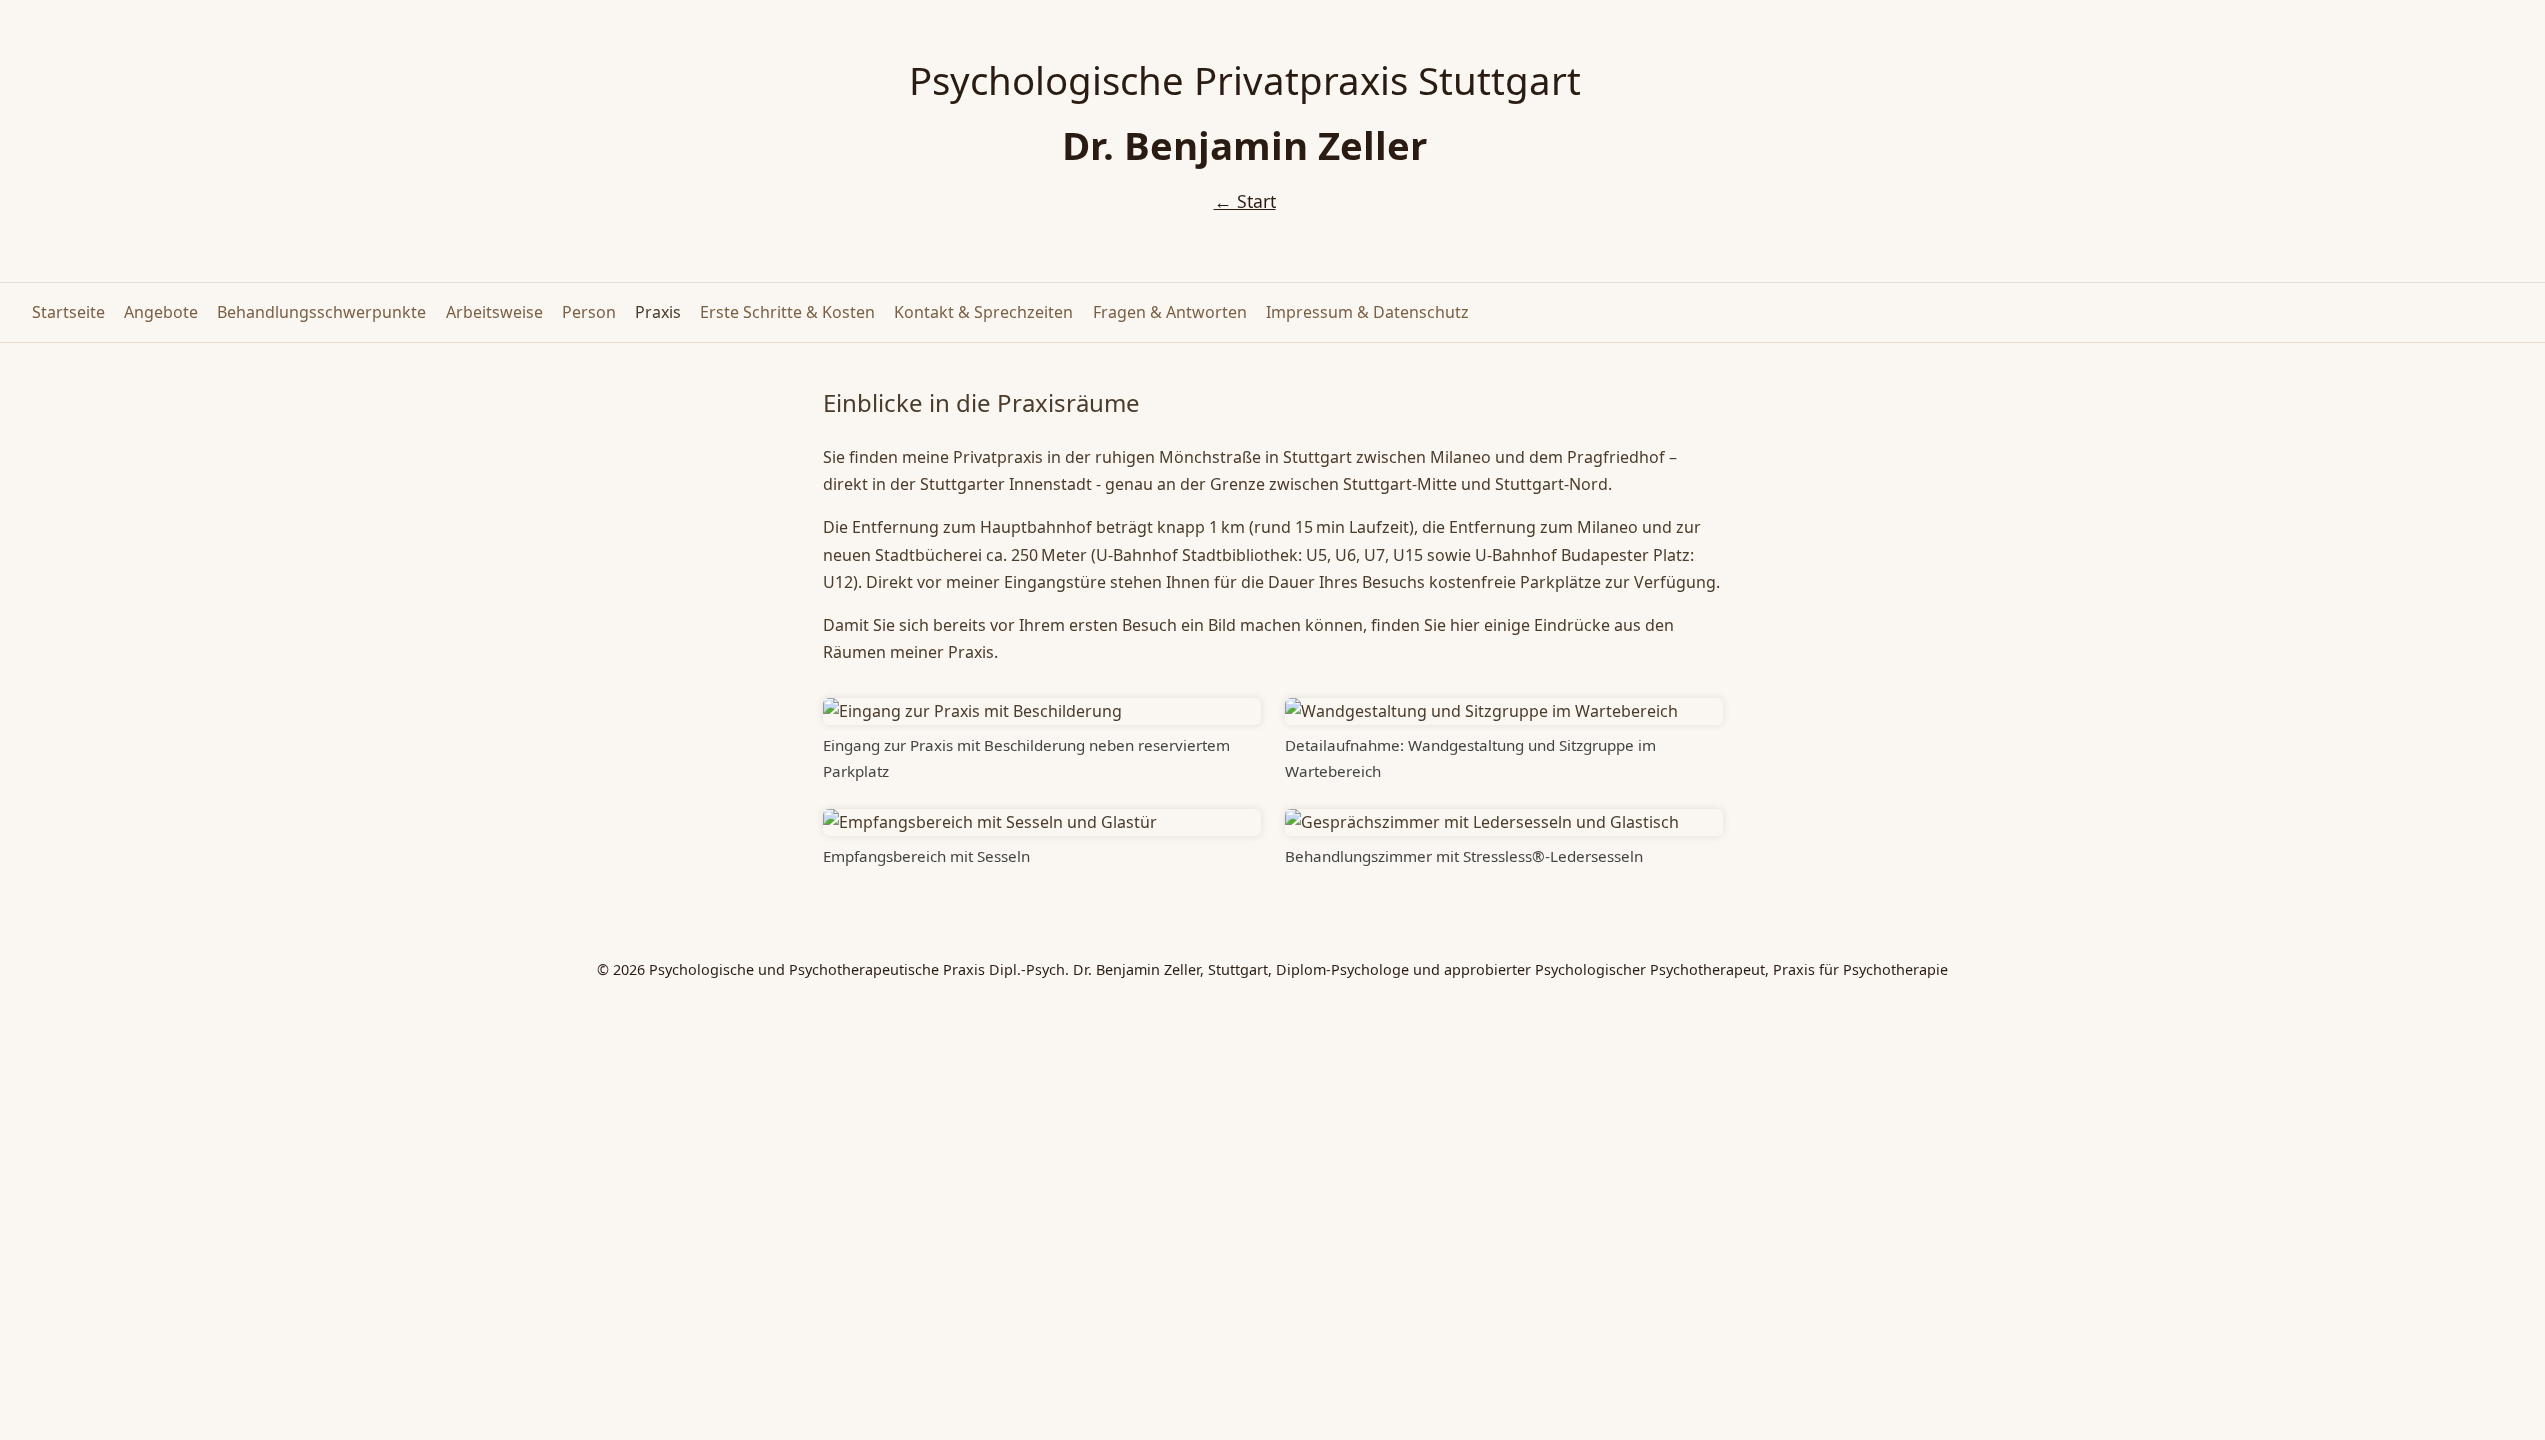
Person (589, 312)
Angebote (161, 312)
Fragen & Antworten (1170, 312)
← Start (1245, 201)
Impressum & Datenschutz (1367, 312)
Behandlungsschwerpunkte (321, 312)
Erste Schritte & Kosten (787, 312)
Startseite (68, 312)
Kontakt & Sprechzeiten (983, 312)
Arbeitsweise (494, 312)
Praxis (658, 312)
